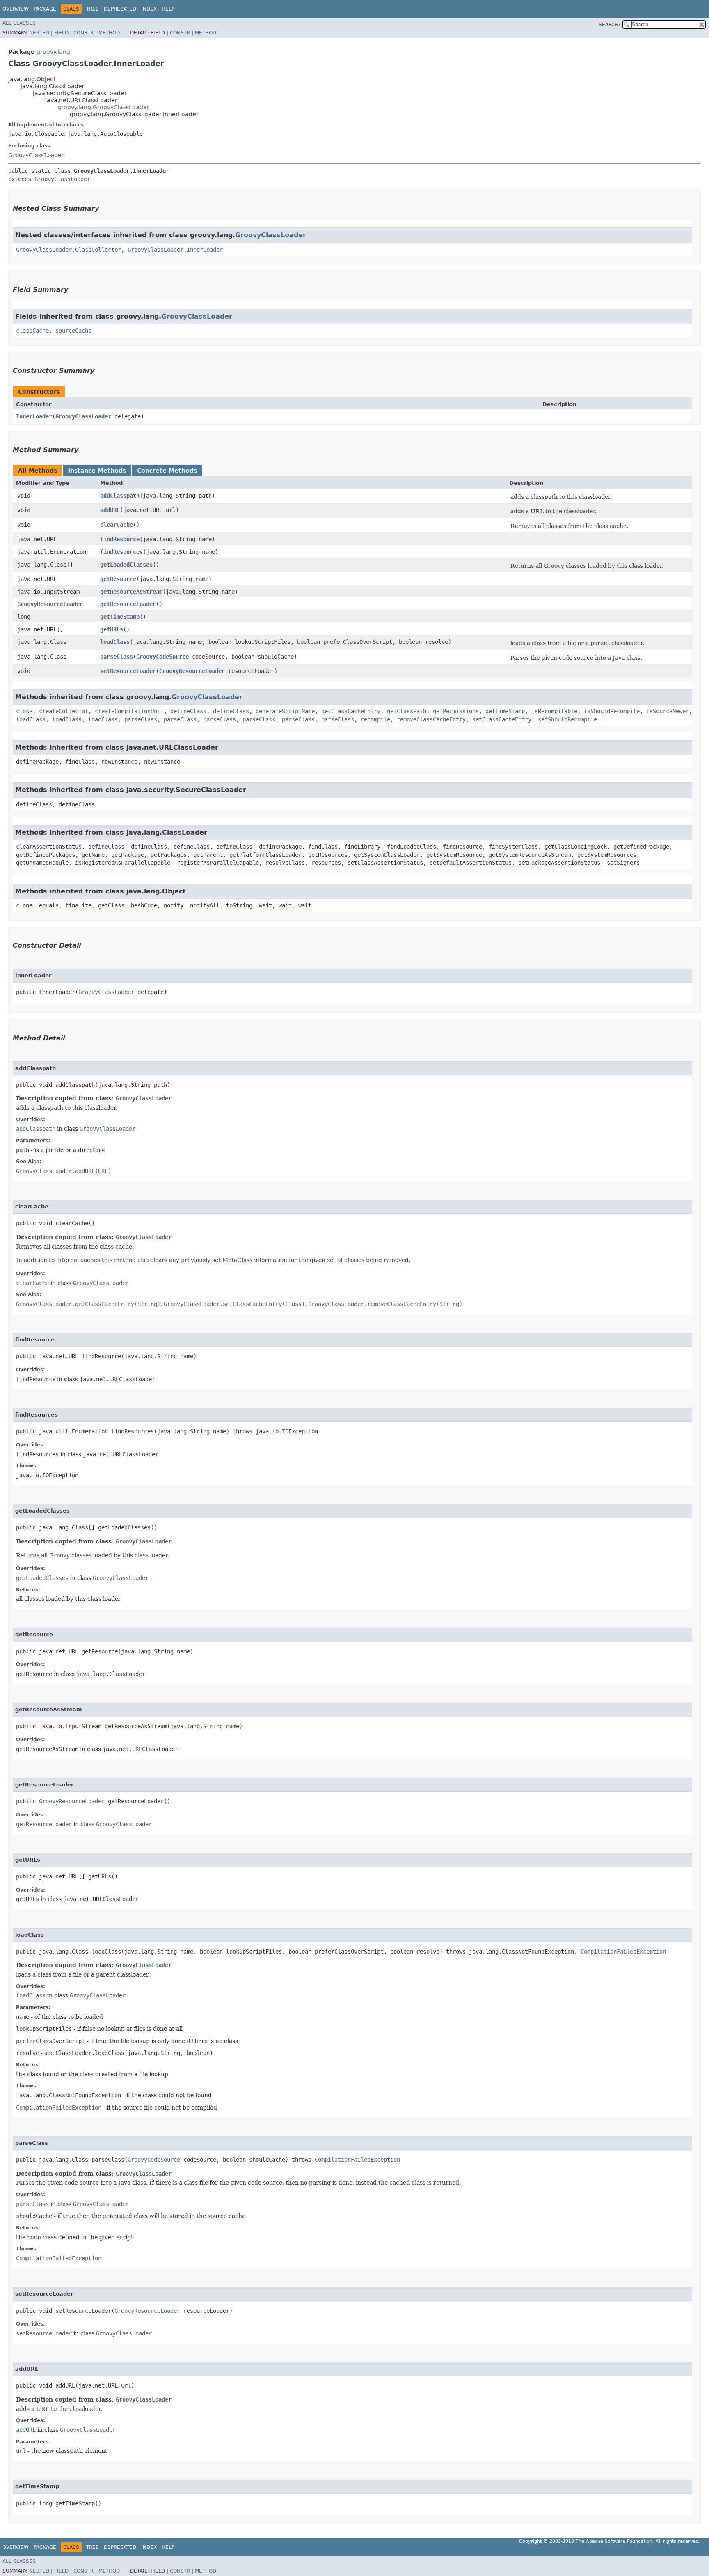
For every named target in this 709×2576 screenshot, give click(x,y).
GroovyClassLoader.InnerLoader (175, 250)
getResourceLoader (128, 604)
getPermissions (456, 711)
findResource (120, 539)
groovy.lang (53, 52)
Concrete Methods (167, 471)
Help (168, 9)
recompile (375, 719)
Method (109, 33)
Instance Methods (97, 471)
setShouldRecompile (567, 719)
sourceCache (73, 331)
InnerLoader (34, 416)
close (24, 711)
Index (149, 9)
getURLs (112, 629)
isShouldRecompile (612, 711)
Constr (83, 33)
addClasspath (120, 496)
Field (61, 33)
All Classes (19, 23)
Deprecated (120, 9)
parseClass (117, 657)
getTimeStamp (120, 617)
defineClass (188, 711)
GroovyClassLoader (36, 155)
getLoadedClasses (126, 565)
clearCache (117, 525)
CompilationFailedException (623, 1952)
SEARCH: (609, 25)
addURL (110, 510)
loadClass (115, 642)
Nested (39, 33)
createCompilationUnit (129, 711)
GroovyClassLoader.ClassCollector (69, 250)
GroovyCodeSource (162, 657)
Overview (16, 9)
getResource (118, 579)
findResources (121, 552)
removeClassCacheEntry (431, 719)
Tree (93, 9)
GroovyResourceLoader (50, 604)
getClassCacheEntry (351, 711)
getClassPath (407, 711)
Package (45, 9)
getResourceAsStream (131, 592)
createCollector (64, 711)
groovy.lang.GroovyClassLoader (103, 107)
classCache (32, 331)
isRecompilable (554, 711)
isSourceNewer (668, 711)
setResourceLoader (128, 671)
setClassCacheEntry (502, 719)
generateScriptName (285, 711)
